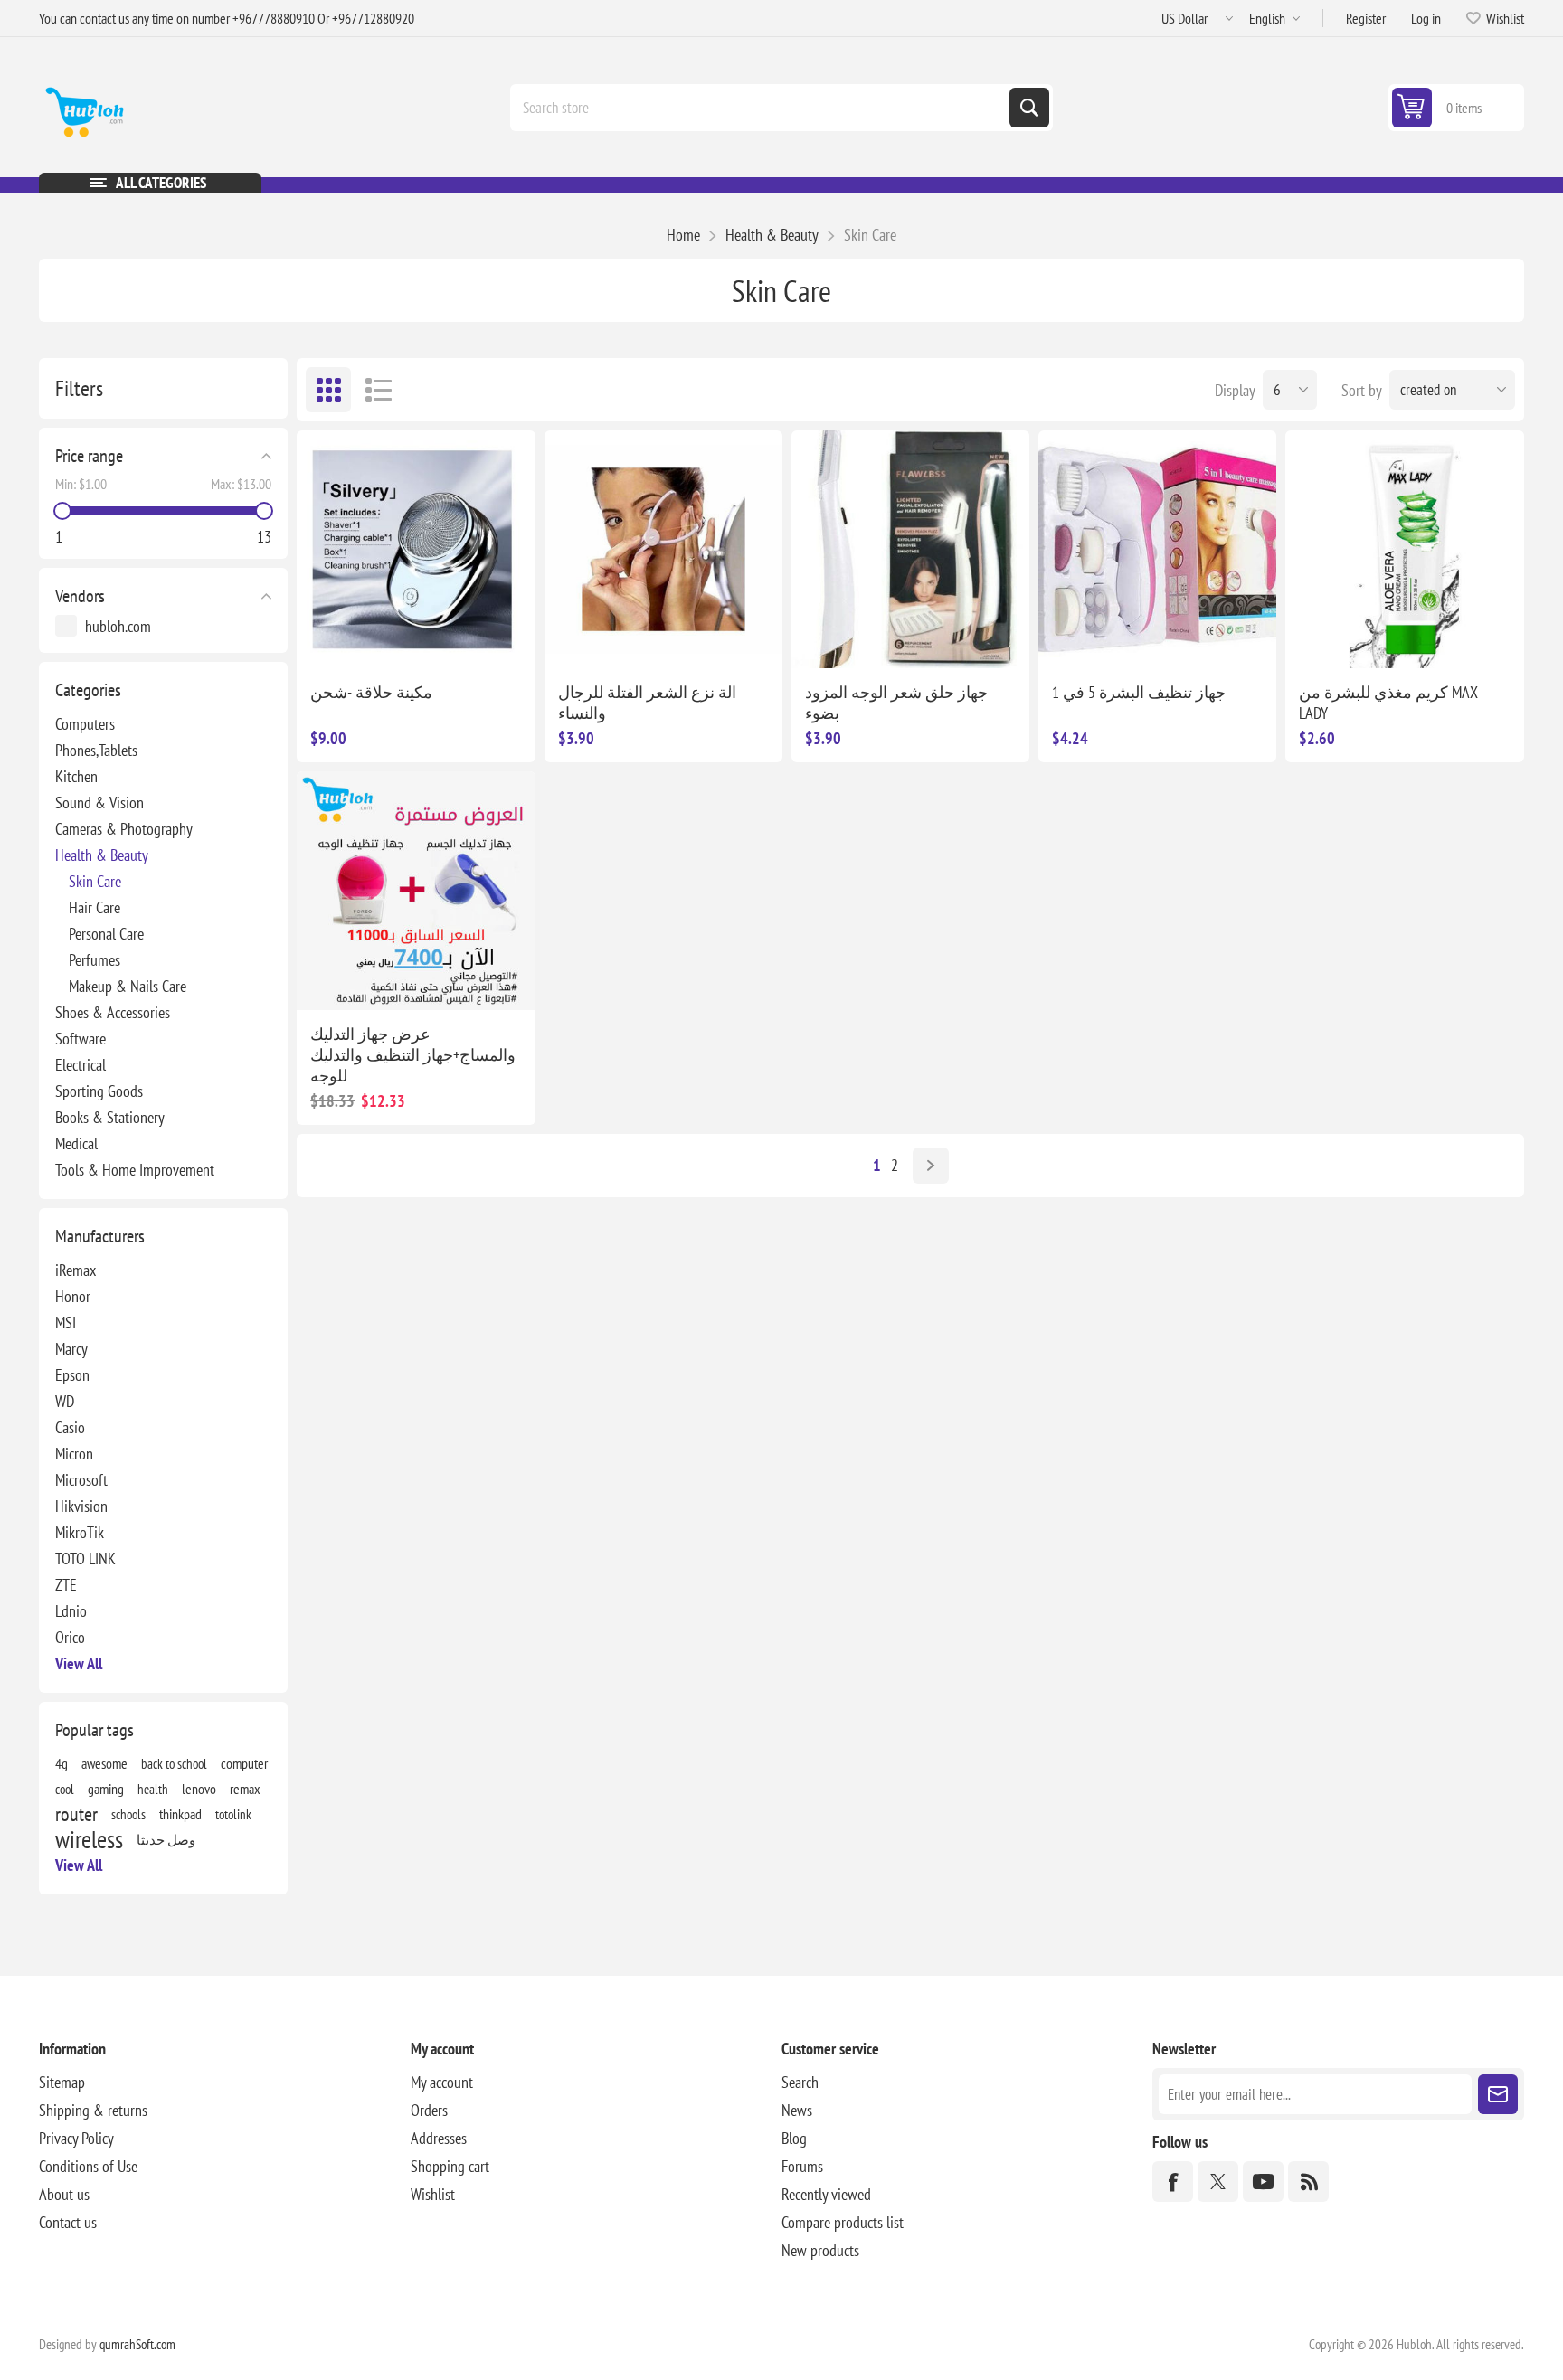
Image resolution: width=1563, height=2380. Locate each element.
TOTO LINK (85, 1558)
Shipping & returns (93, 2110)
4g (62, 1763)
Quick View (435, 639)
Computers (85, 724)
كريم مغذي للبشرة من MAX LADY (1388, 703)
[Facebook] (1173, 2182)
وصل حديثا (166, 1839)
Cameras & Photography (124, 829)
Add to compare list (397, 639)
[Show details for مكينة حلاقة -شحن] (416, 549)
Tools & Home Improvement (135, 1170)
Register (1366, 18)
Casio (70, 1427)
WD (65, 1401)
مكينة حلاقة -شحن (371, 692)
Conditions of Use (88, 2166)
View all (79, 1663)
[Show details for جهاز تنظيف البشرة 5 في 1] (1157, 549)
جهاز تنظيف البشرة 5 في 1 (1139, 692)
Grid (328, 390)
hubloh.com (118, 626)
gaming (106, 1789)
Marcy (71, 1349)
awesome (104, 1763)
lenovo (199, 1789)
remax (245, 1789)
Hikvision (81, 1506)
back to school (174, 1763)
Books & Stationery (110, 1117)
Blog (794, 2138)
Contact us (68, 2222)
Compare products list (843, 2222)
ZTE (66, 1585)
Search (1029, 108)
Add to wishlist (573, 639)
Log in (1426, 18)
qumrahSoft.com (137, 2344)
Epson (72, 1375)
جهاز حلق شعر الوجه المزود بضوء (896, 703)
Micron (74, 1454)
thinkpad (180, 1814)
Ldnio (71, 1611)
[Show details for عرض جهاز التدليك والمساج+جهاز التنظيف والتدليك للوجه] (416, 890)
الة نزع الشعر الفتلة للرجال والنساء (647, 703)
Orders (429, 2110)
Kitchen (76, 776)
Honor (73, 1296)
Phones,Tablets (96, 750)
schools (128, 1814)
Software (81, 1039)
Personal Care (106, 934)
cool (65, 1789)
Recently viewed (826, 2194)
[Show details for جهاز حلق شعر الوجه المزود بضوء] (910, 549)
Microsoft (81, 1480)
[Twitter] (1218, 2182)
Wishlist (433, 2194)
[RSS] (1308, 2182)
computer (244, 1763)
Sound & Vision (99, 803)
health (153, 1789)
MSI (66, 1322)
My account (442, 2082)
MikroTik (80, 1532)
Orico (70, 1637)
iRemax (76, 1270)
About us (64, 2194)
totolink (233, 1814)
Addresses (439, 2138)
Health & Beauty (102, 855)
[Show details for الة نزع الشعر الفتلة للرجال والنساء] (663, 549)
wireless (89, 1839)
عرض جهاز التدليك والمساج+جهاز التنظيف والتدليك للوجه (413, 1055)
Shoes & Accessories (113, 1012)
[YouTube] (1263, 2182)
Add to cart (720, 639)
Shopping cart (450, 2166)
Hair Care (95, 907)
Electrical (81, 1065)
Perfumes (95, 960)
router (76, 1814)
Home (683, 235)
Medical (76, 1143)
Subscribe (1498, 2094)
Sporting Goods (99, 1091)
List (378, 390)
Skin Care (95, 881)
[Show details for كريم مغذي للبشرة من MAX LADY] (1404, 549)
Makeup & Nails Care (128, 986)
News (797, 2110)
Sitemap (62, 2082)
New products (820, 2250)
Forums (802, 2166)
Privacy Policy (76, 2138)
